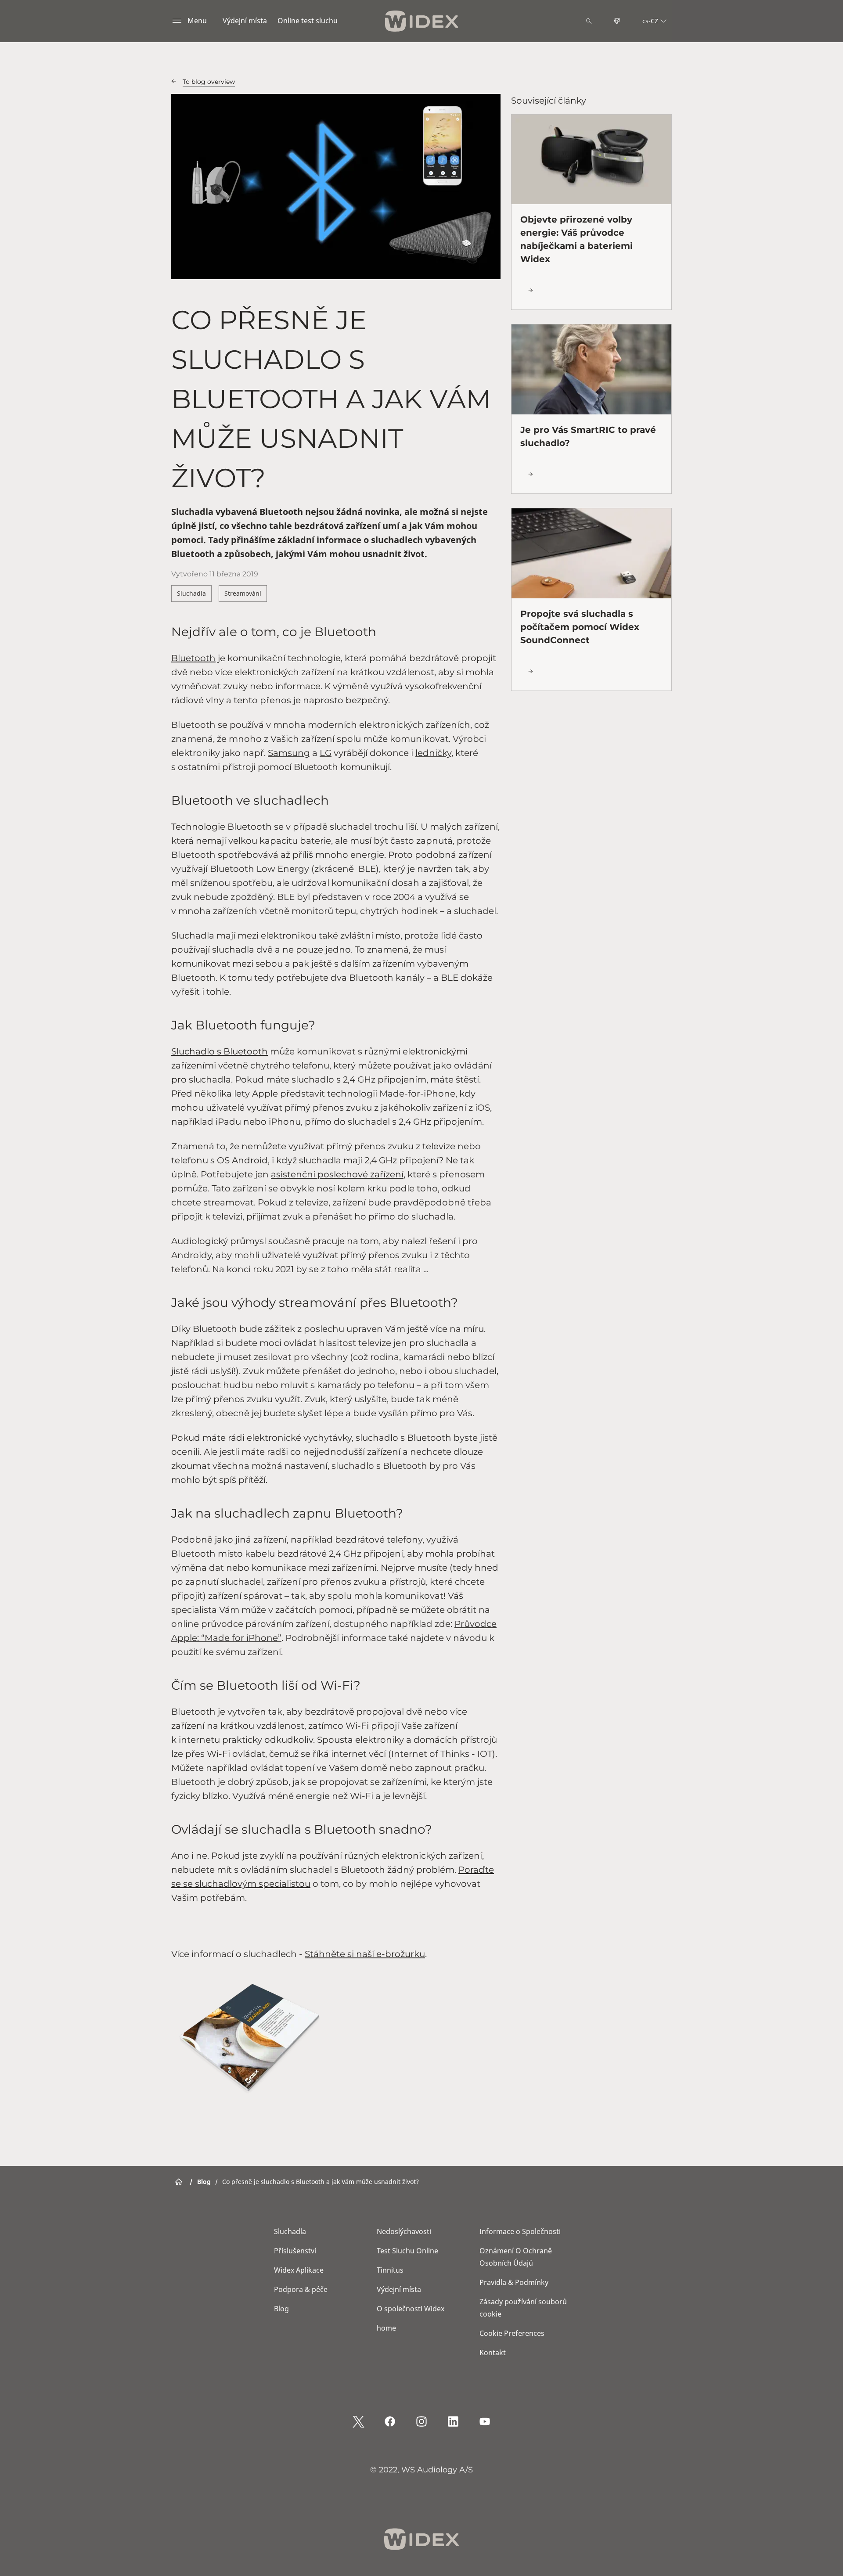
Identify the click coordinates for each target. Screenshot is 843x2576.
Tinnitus (390, 2270)
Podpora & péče (301, 2289)
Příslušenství (295, 2251)
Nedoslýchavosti (404, 2231)
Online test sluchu (308, 21)
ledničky (433, 753)
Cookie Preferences (512, 2333)
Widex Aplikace (299, 2270)
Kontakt (493, 2353)
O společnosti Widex (411, 2309)
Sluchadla (191, 593)
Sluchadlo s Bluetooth (220, 1051)
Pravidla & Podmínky (514, 2282)
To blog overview (209, 82)
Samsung (289, 753)
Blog (281, 2309)
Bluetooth (193, 658)
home (386, 2328)
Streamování (243, 593)
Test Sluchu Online (407, 2251)
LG (326, 753)
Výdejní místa (245, 21)
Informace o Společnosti (520, 2231)
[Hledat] (589, 21)
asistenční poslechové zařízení (337, 1174)
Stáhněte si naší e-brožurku (365, 1954)
